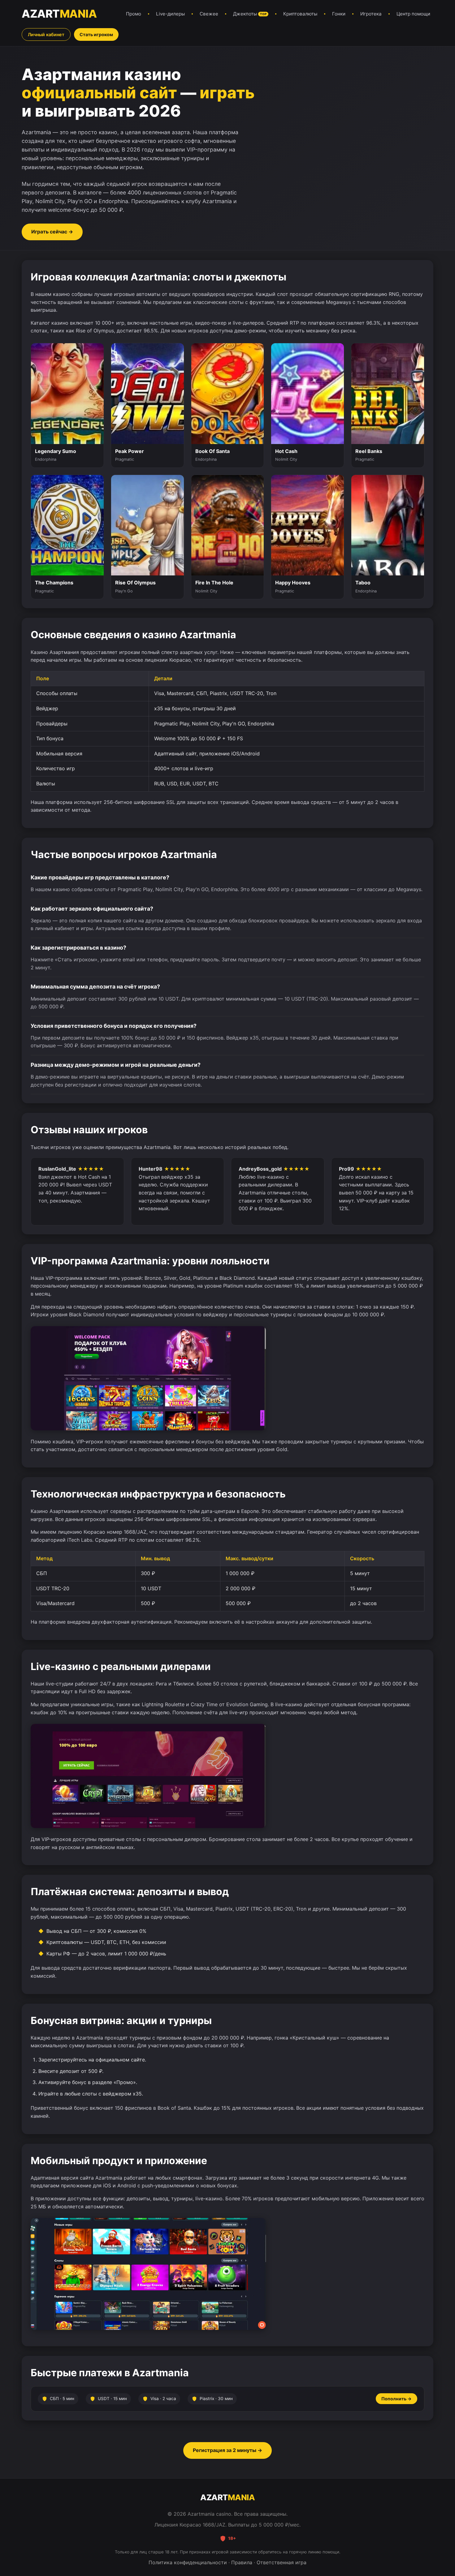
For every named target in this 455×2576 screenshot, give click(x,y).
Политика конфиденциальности (188, 2562)
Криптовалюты (300, 14)
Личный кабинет (46, 34)
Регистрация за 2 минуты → (227, 2450)
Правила (242, 2562)
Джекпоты (250, 14)
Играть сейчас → (52, 232)
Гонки (339, 14)
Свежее (209, 14)
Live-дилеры (170, 14)
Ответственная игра (282, 2562)
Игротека (371, 14)
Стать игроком (96, 34)
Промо (134, 14)
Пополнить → (396, 2399)
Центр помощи (413, 14)
